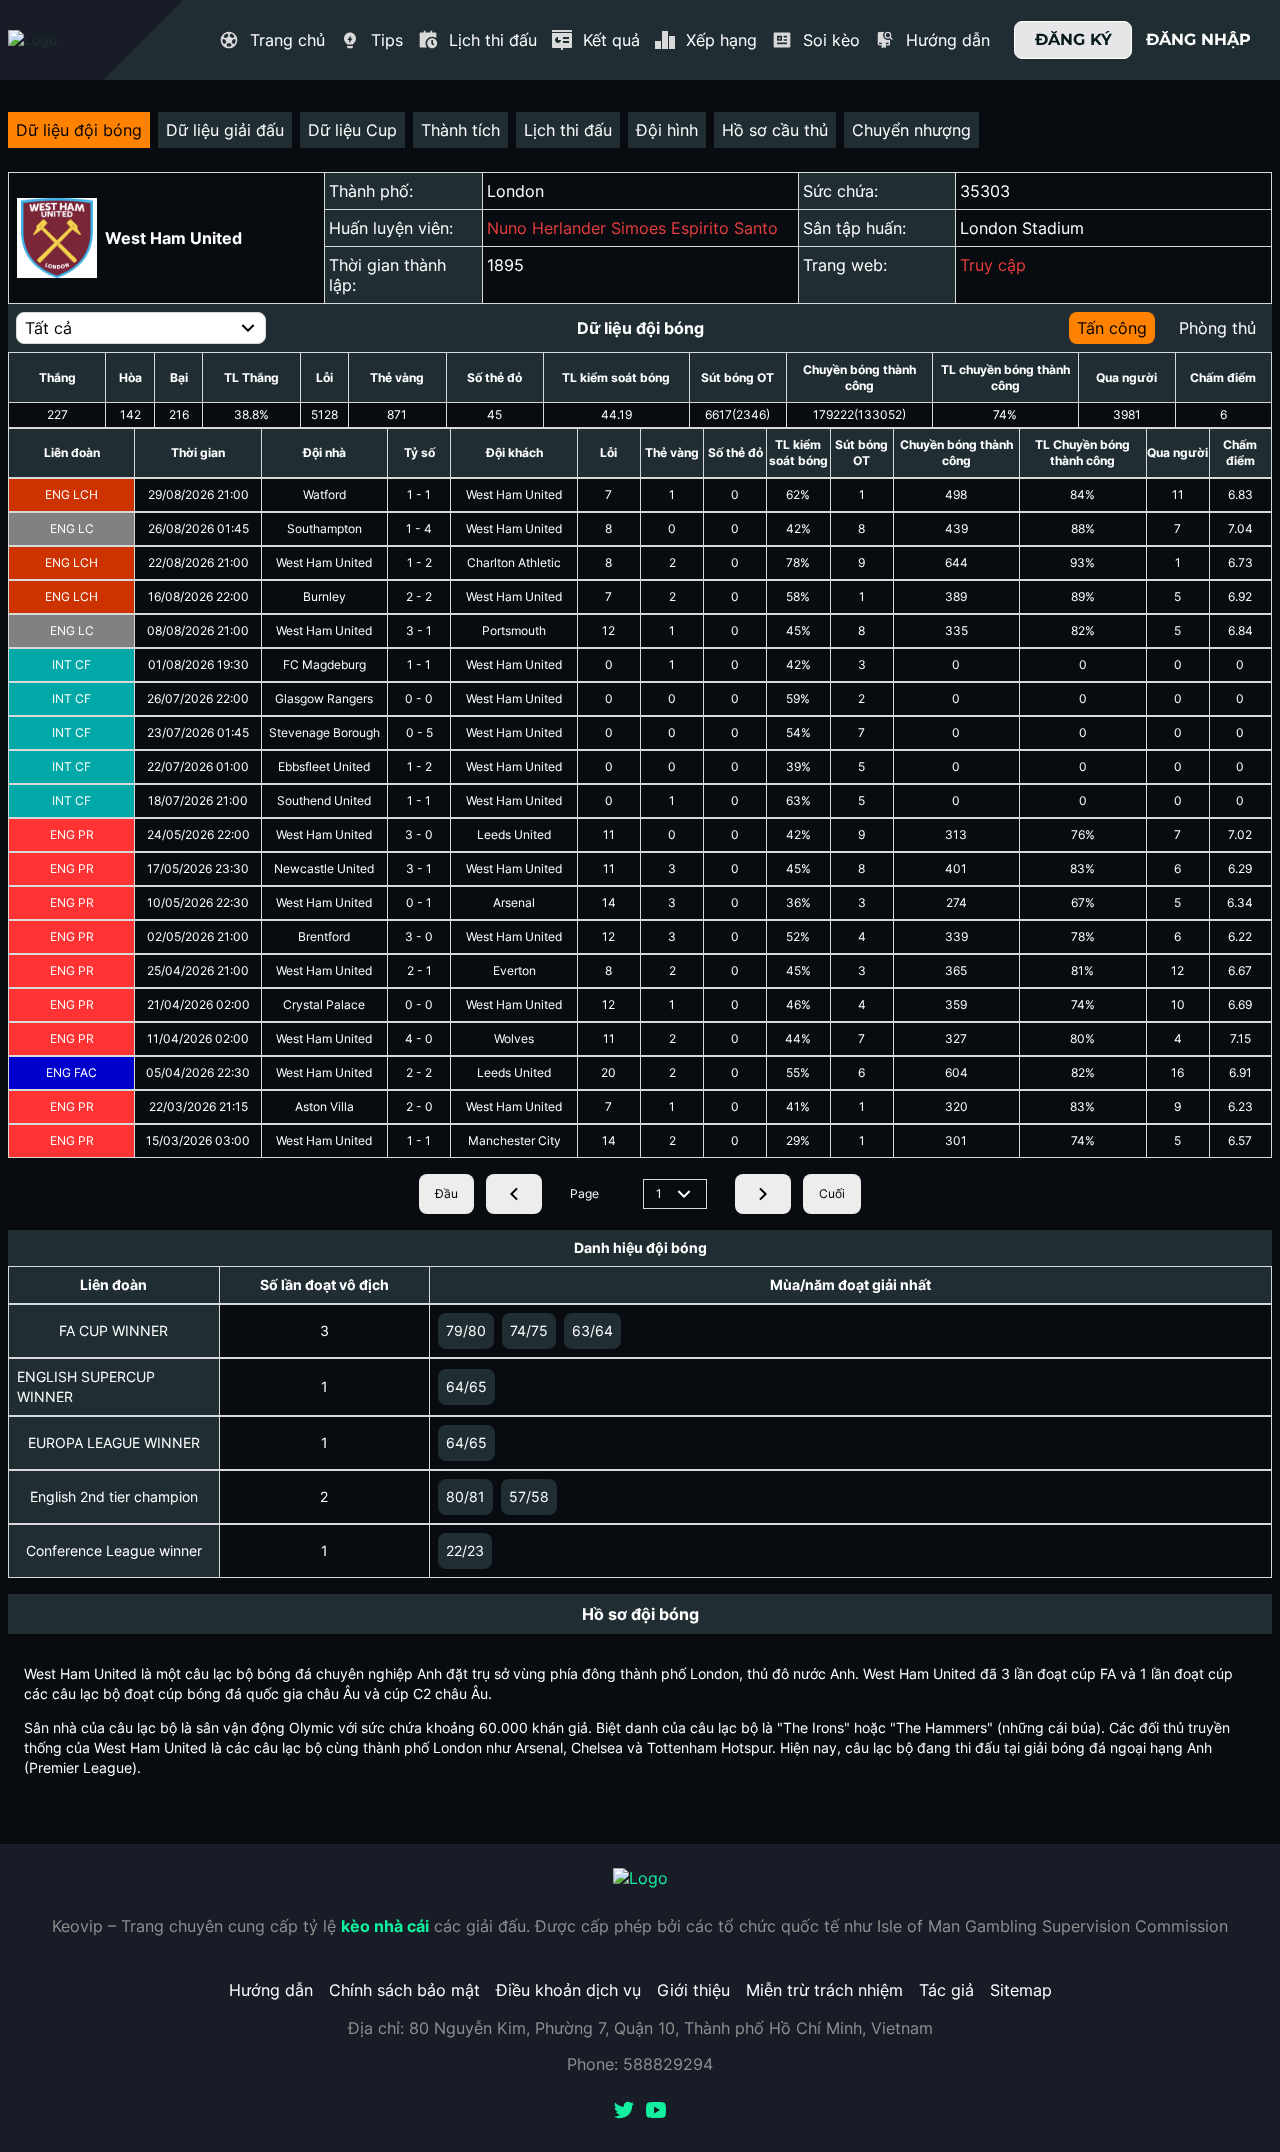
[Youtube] (656, 2112)
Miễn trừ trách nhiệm (824, 1990)
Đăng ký (1073, 39)
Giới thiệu (693, 1990)
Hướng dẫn (271, 1990)
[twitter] (624, 2112)
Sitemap (1021, 1990)
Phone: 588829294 (640, 2064)
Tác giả (946, 1990)
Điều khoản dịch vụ (568, 1990)
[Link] (68, 40)
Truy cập (993, 265)
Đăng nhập (1198, 39)
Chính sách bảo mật (404, 1990)
